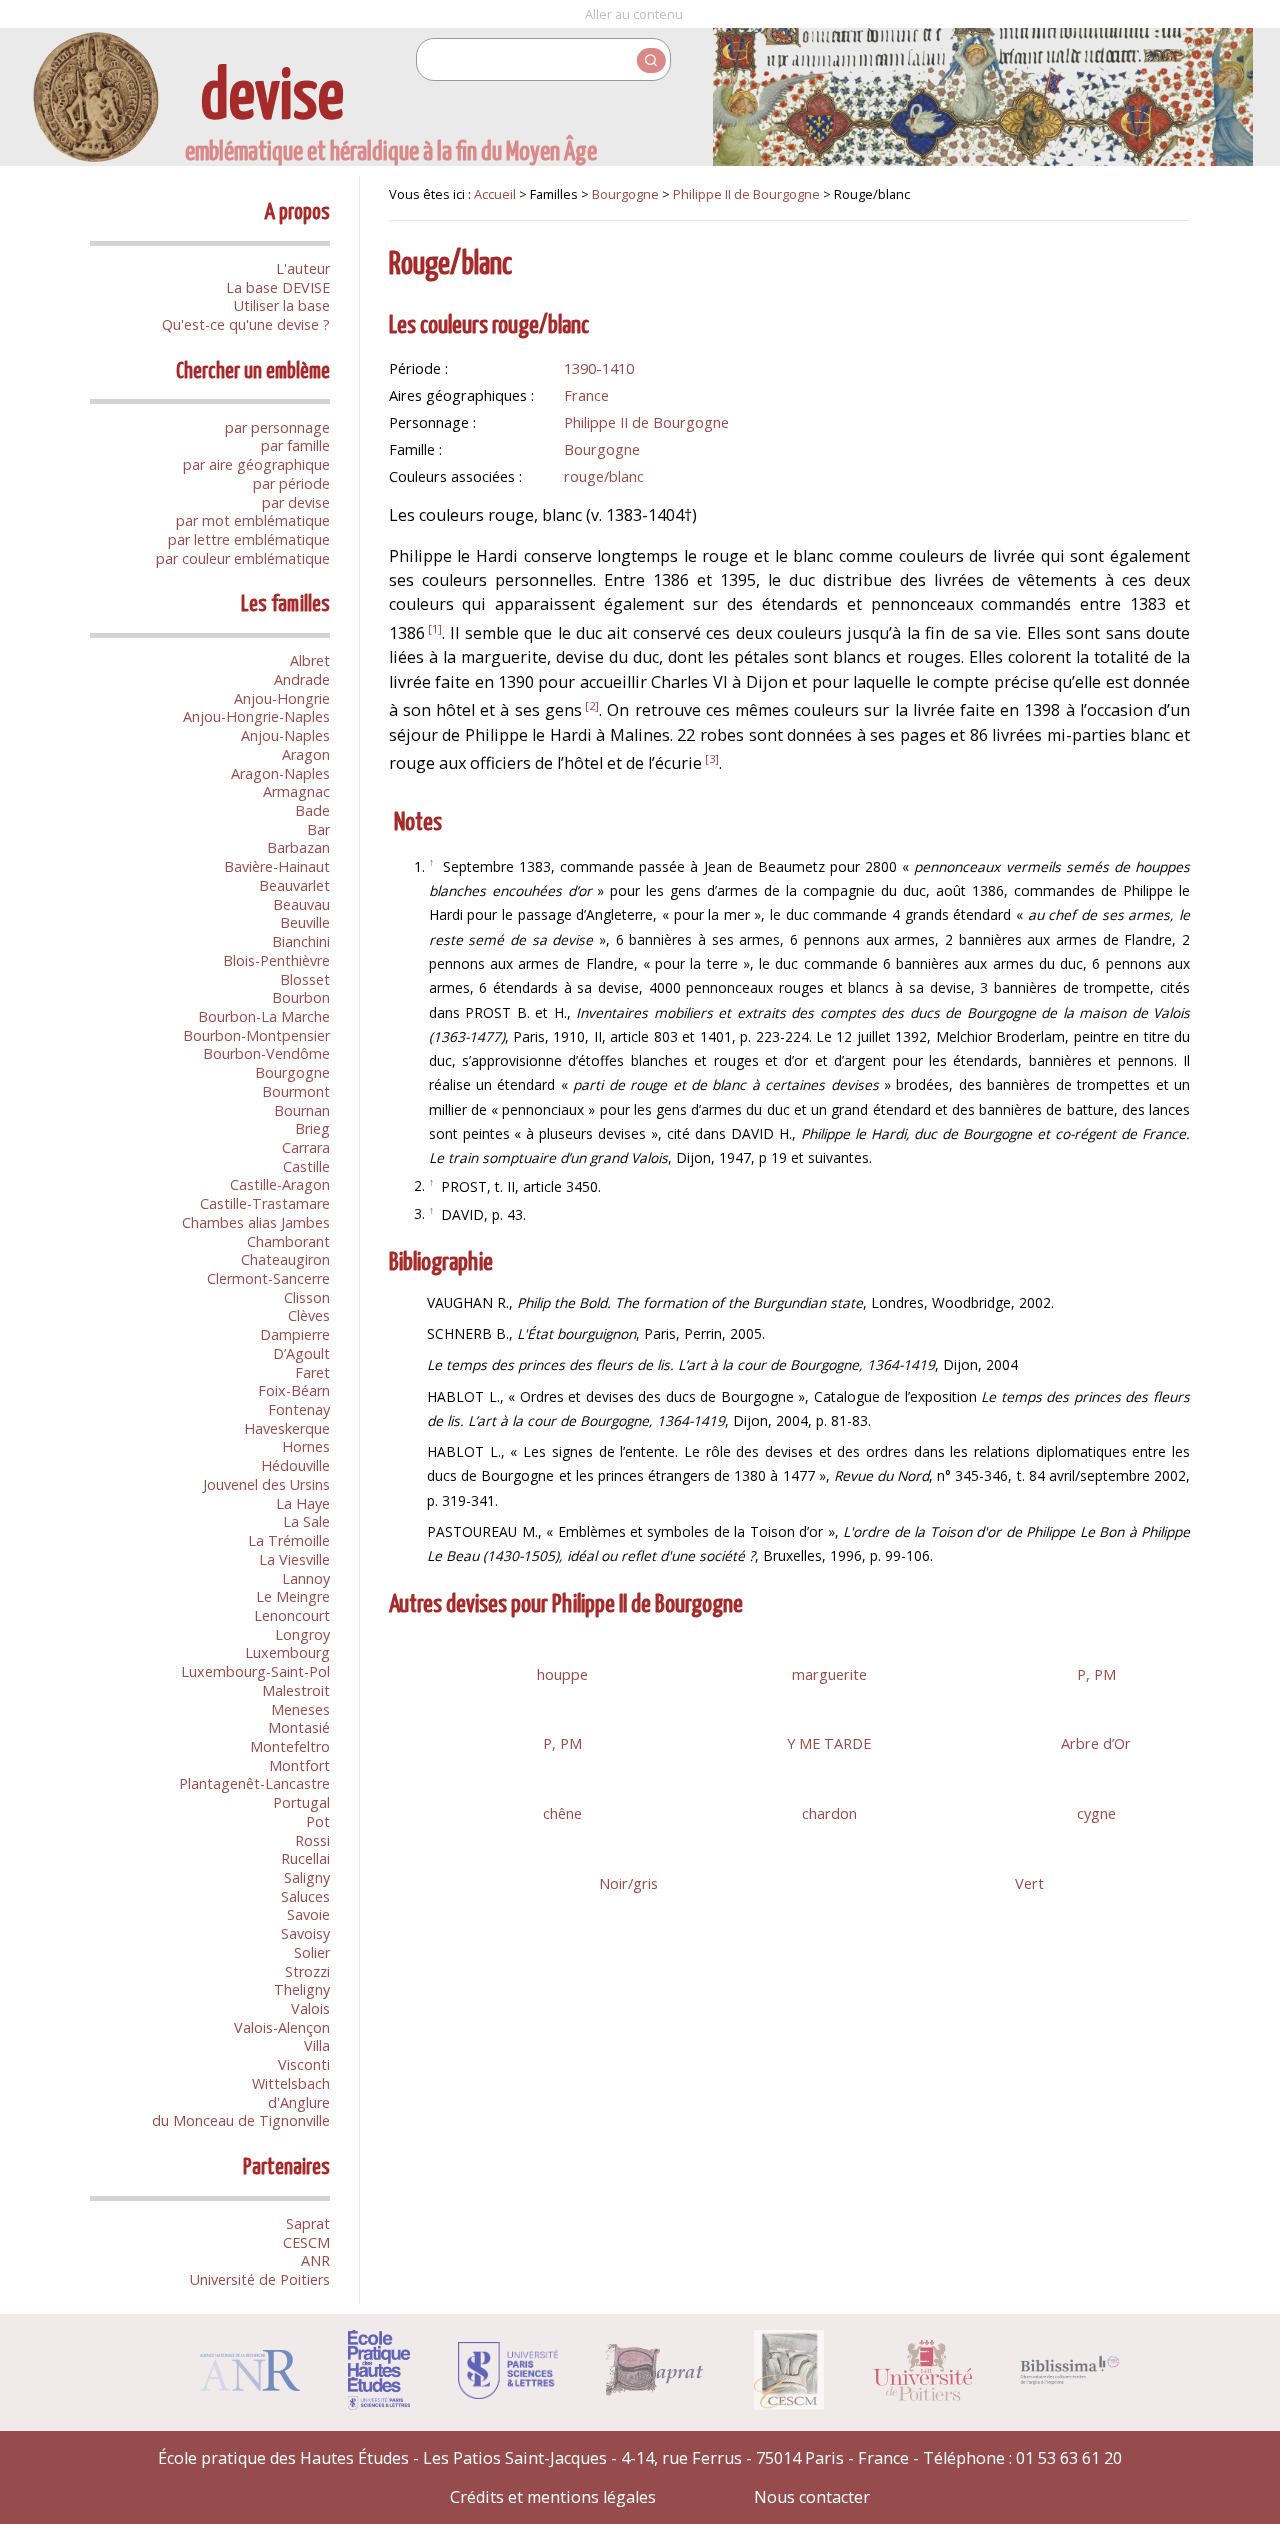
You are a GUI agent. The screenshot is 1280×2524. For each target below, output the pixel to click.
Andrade (302, 679)
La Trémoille (289, 1540)
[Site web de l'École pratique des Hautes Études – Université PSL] (379, 2404)
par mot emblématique (253, 520)
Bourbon (301, 997)
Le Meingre (293, 1596)
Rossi (312, 1840)
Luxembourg (287, 1652)
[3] (712, 758)
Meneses (300, 1709)
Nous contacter (812, 2497)
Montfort (299, 1765)
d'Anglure (299, 2102)
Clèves (309, 1315)
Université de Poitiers (260, 2279)
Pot (318, 1821)
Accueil (495, 194)
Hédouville (295, 1465)
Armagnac (296, 791)
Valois (310, 2008)
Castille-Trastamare (265, 1203)
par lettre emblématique (249, 539)
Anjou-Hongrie (282, 698)
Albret (310, 660)
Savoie (308, 1914)
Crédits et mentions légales (553, 2497)
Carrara (306, 1147)
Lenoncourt (292, 1615)
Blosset (305, 979)
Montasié (299, 1727)
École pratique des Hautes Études (283, 2458)
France (586, 395)
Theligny (302, 1989)
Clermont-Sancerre (268, 1278)
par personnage (277, 427)
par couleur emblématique (243, 558)
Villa (317, 2045)
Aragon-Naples (280, 773)
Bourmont (296, 1091)
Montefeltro (290, 1746)
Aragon (306, 754)
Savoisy (305, 1933)
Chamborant (288, 1241)
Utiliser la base (282, 305)
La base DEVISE (278, 287)
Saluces (305, 1896)
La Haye (303, 1503)
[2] (592, 705)
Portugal (301, 1802)
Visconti (304, 2064)
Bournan (302, 1110)
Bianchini (301, 941)
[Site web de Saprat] (656, 2390)
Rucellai (305, 1858)
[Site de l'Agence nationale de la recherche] (250, 2385)
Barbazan (298, 847)
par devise (296, 502)
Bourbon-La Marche (264, 1016)
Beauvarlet (294, 885)
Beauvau (301, 904)
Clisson (307, 1297)
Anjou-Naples (285, 735)
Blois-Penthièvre (276, 960)
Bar (318, 829)
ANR (315, 2260)
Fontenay (299, 1409)
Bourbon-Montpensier (256, 1035)
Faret (312, 1372)
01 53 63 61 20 (1069, 2458)
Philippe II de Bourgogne (746, 194)
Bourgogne (292, 1072)
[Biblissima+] (1070, 2379)
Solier (312, 1952)
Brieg (312, 1128)
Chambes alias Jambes (256, 1222)
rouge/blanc (604, 476)
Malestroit (296, 1690)
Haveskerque (287, 1428)
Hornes (306, 1446)
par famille (295, 445)
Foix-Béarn (294, 1390)
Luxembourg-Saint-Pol (255, 1671)
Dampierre (295, 1334)
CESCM (306, 2242)
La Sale (306, 1521)
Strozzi (307, 1971)
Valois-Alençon (282, 2027)
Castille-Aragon (280, 1184)
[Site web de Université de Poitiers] (922, 2395)
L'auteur (303, 268)
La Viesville (294, 1559)
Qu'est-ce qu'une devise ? (246, 324)
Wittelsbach (291, 2083)
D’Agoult (301, 1353)
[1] (435, 628)
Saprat (308, 2223)
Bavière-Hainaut (277, 866)
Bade (312, 810)
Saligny (307, 1877)
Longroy (302, 1634)
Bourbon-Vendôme (266, 1053)
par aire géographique (256, 464)
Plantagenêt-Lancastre (254, 1783)
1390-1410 (599, 368)
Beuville (305, 922)
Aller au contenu (634, 14)
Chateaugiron (285, 1259)
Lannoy (306, 1578)
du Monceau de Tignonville (241, 2120)
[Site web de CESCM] (789, 2404)
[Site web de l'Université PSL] (508, 2393)
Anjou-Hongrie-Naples (256, 716)
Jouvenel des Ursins (266, 1484)
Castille (306, 1166)
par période (291, 483)
